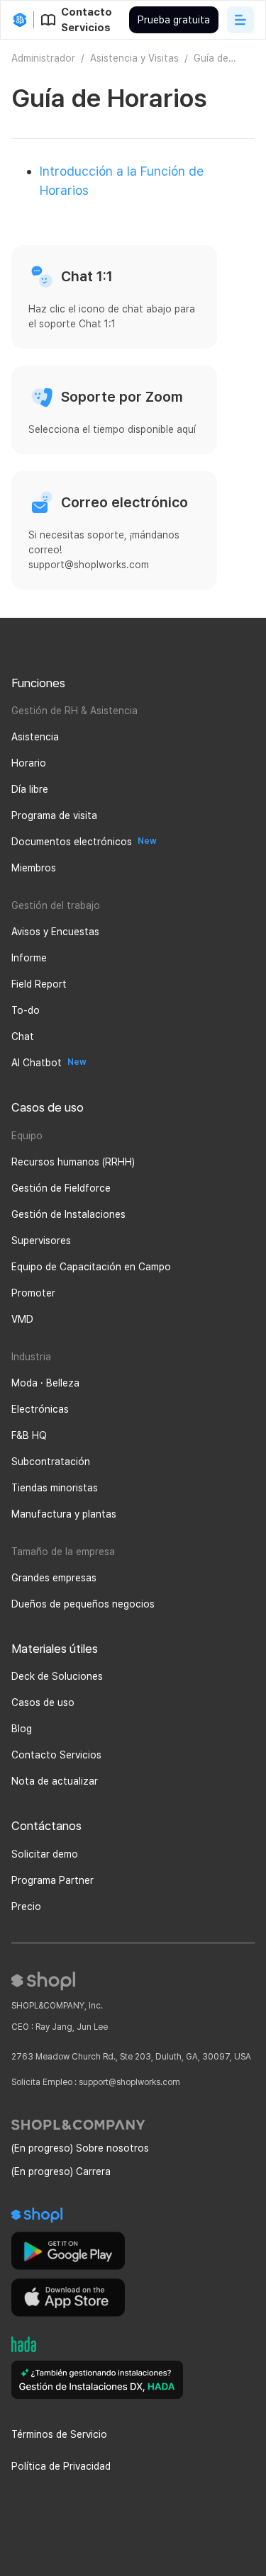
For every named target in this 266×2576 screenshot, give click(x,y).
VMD (22, 1319)
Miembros (34, 868)
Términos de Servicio (59, 2434)
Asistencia (35, 737)
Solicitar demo (45, 1854)
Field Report (39, 984)
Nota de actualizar (55, 1781)
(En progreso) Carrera (61, 2171)
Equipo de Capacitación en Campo (91, 1267)
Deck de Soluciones (57, 1676)
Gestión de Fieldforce (61, 1188)
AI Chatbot (37, 1063)
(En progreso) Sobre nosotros (80, 2148)
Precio (26, 1906)
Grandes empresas (54, 1578)
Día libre (30, 789)
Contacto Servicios (56, 1755)
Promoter (33, 1293)
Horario (29, 763)
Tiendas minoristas (55, 1488)
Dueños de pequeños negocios (83, 1604)
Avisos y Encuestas (55, 932)
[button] (240, 20)
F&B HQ (29, 1435)
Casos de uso (43, 1702)
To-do (26, 1010)
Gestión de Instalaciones (68, 1214)
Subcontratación (51, 1462)
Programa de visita (54, 815)
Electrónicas (40, 1409)
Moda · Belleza (45, 1383)
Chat (23, 1036)
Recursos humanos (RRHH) (73, 1162)
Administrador (43, 58)
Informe (29, 958)
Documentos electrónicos (72, 842)
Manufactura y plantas (64, 1514)
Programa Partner (52, 1880)
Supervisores (41, 1241)
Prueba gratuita (174, 20)
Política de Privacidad (61, 2466)
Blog (22, 1729)
